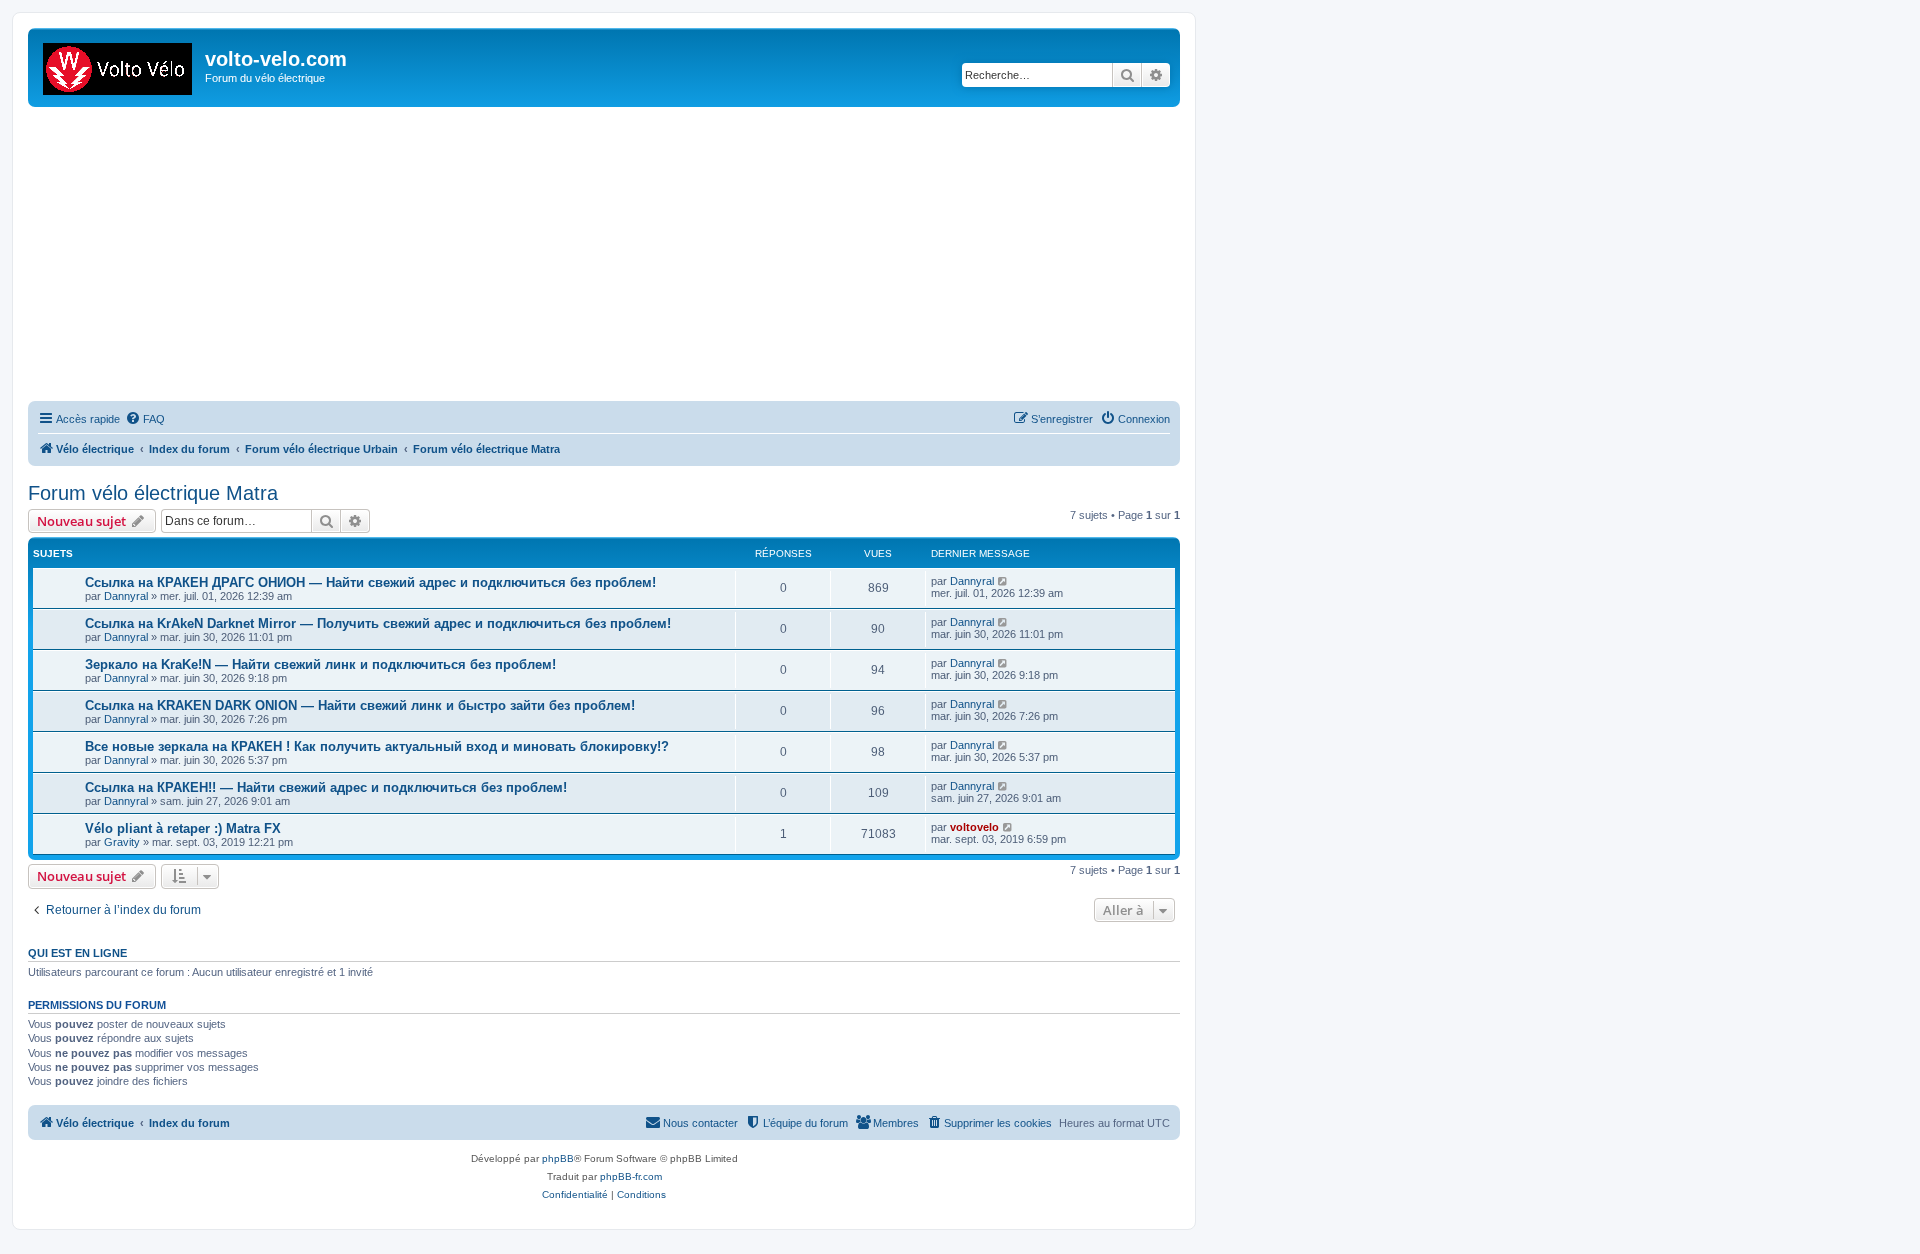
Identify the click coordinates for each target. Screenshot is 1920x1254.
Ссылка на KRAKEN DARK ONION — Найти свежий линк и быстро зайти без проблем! (360, 705)
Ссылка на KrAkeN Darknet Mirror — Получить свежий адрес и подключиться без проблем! (378, 623)
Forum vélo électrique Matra (153, 493)
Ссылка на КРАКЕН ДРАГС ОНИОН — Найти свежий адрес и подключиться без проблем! (370, 582)
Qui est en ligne (77, 953)
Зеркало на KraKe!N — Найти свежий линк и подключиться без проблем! (320, 664)
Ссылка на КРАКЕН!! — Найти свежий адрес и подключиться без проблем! (326, 787)
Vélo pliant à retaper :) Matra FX (183, 828)
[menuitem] (145, 419)
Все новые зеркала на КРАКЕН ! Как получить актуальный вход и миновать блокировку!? (377, 746)
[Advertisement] (628, 257)
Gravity (122, 842)
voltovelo (974, 827)
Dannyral (126, 596)
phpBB (558, 1158)
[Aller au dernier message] (1003, 581)
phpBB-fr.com (631, 1176)
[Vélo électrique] (119, 65)
